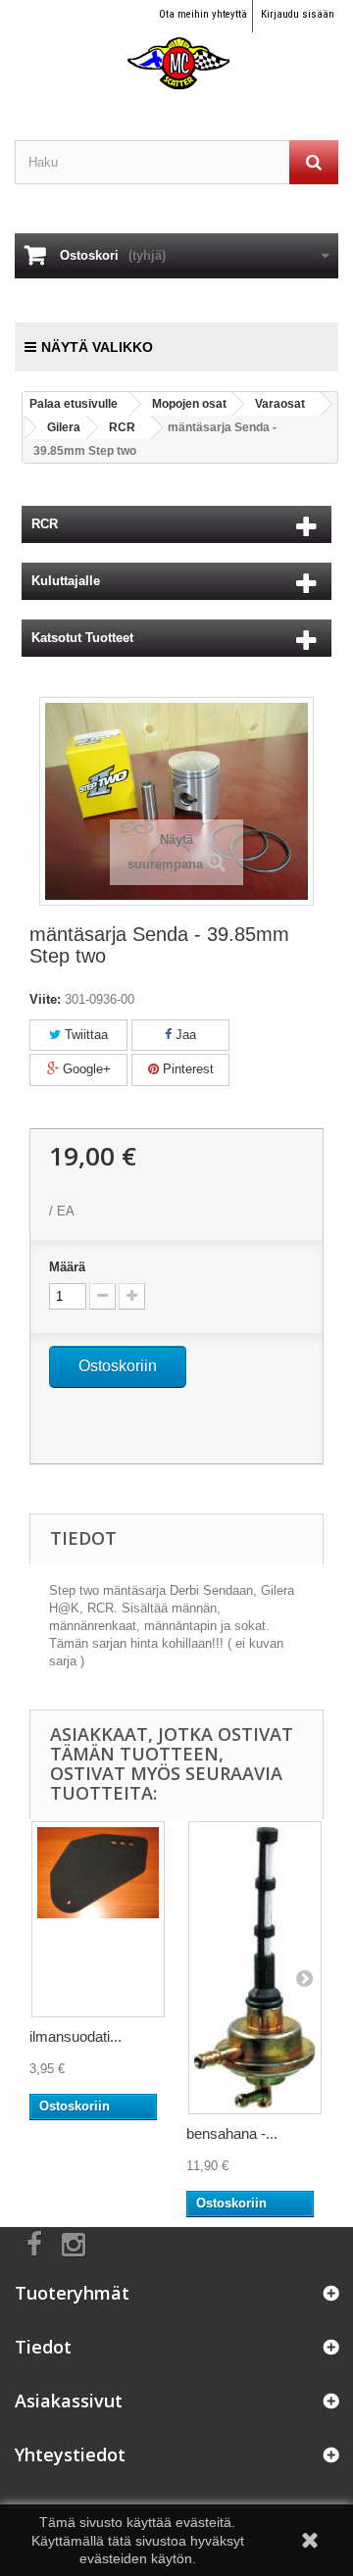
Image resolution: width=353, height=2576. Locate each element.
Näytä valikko (97, 347)
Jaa (184, 1035)
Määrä (67, 1267)
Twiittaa (84, 1035)
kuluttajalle (66, 581)
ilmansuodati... (76, 2036)
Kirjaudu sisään (298, 14)
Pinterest (186, 1069)
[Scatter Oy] (176, 46)
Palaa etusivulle (74, 404)
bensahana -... (232, 2133)
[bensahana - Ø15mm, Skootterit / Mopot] (255, 1968)
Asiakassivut (69, 2401)
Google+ (85, 1069)
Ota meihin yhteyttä (203, 14)
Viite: (45, 999)
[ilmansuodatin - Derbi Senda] (98, 1919)
